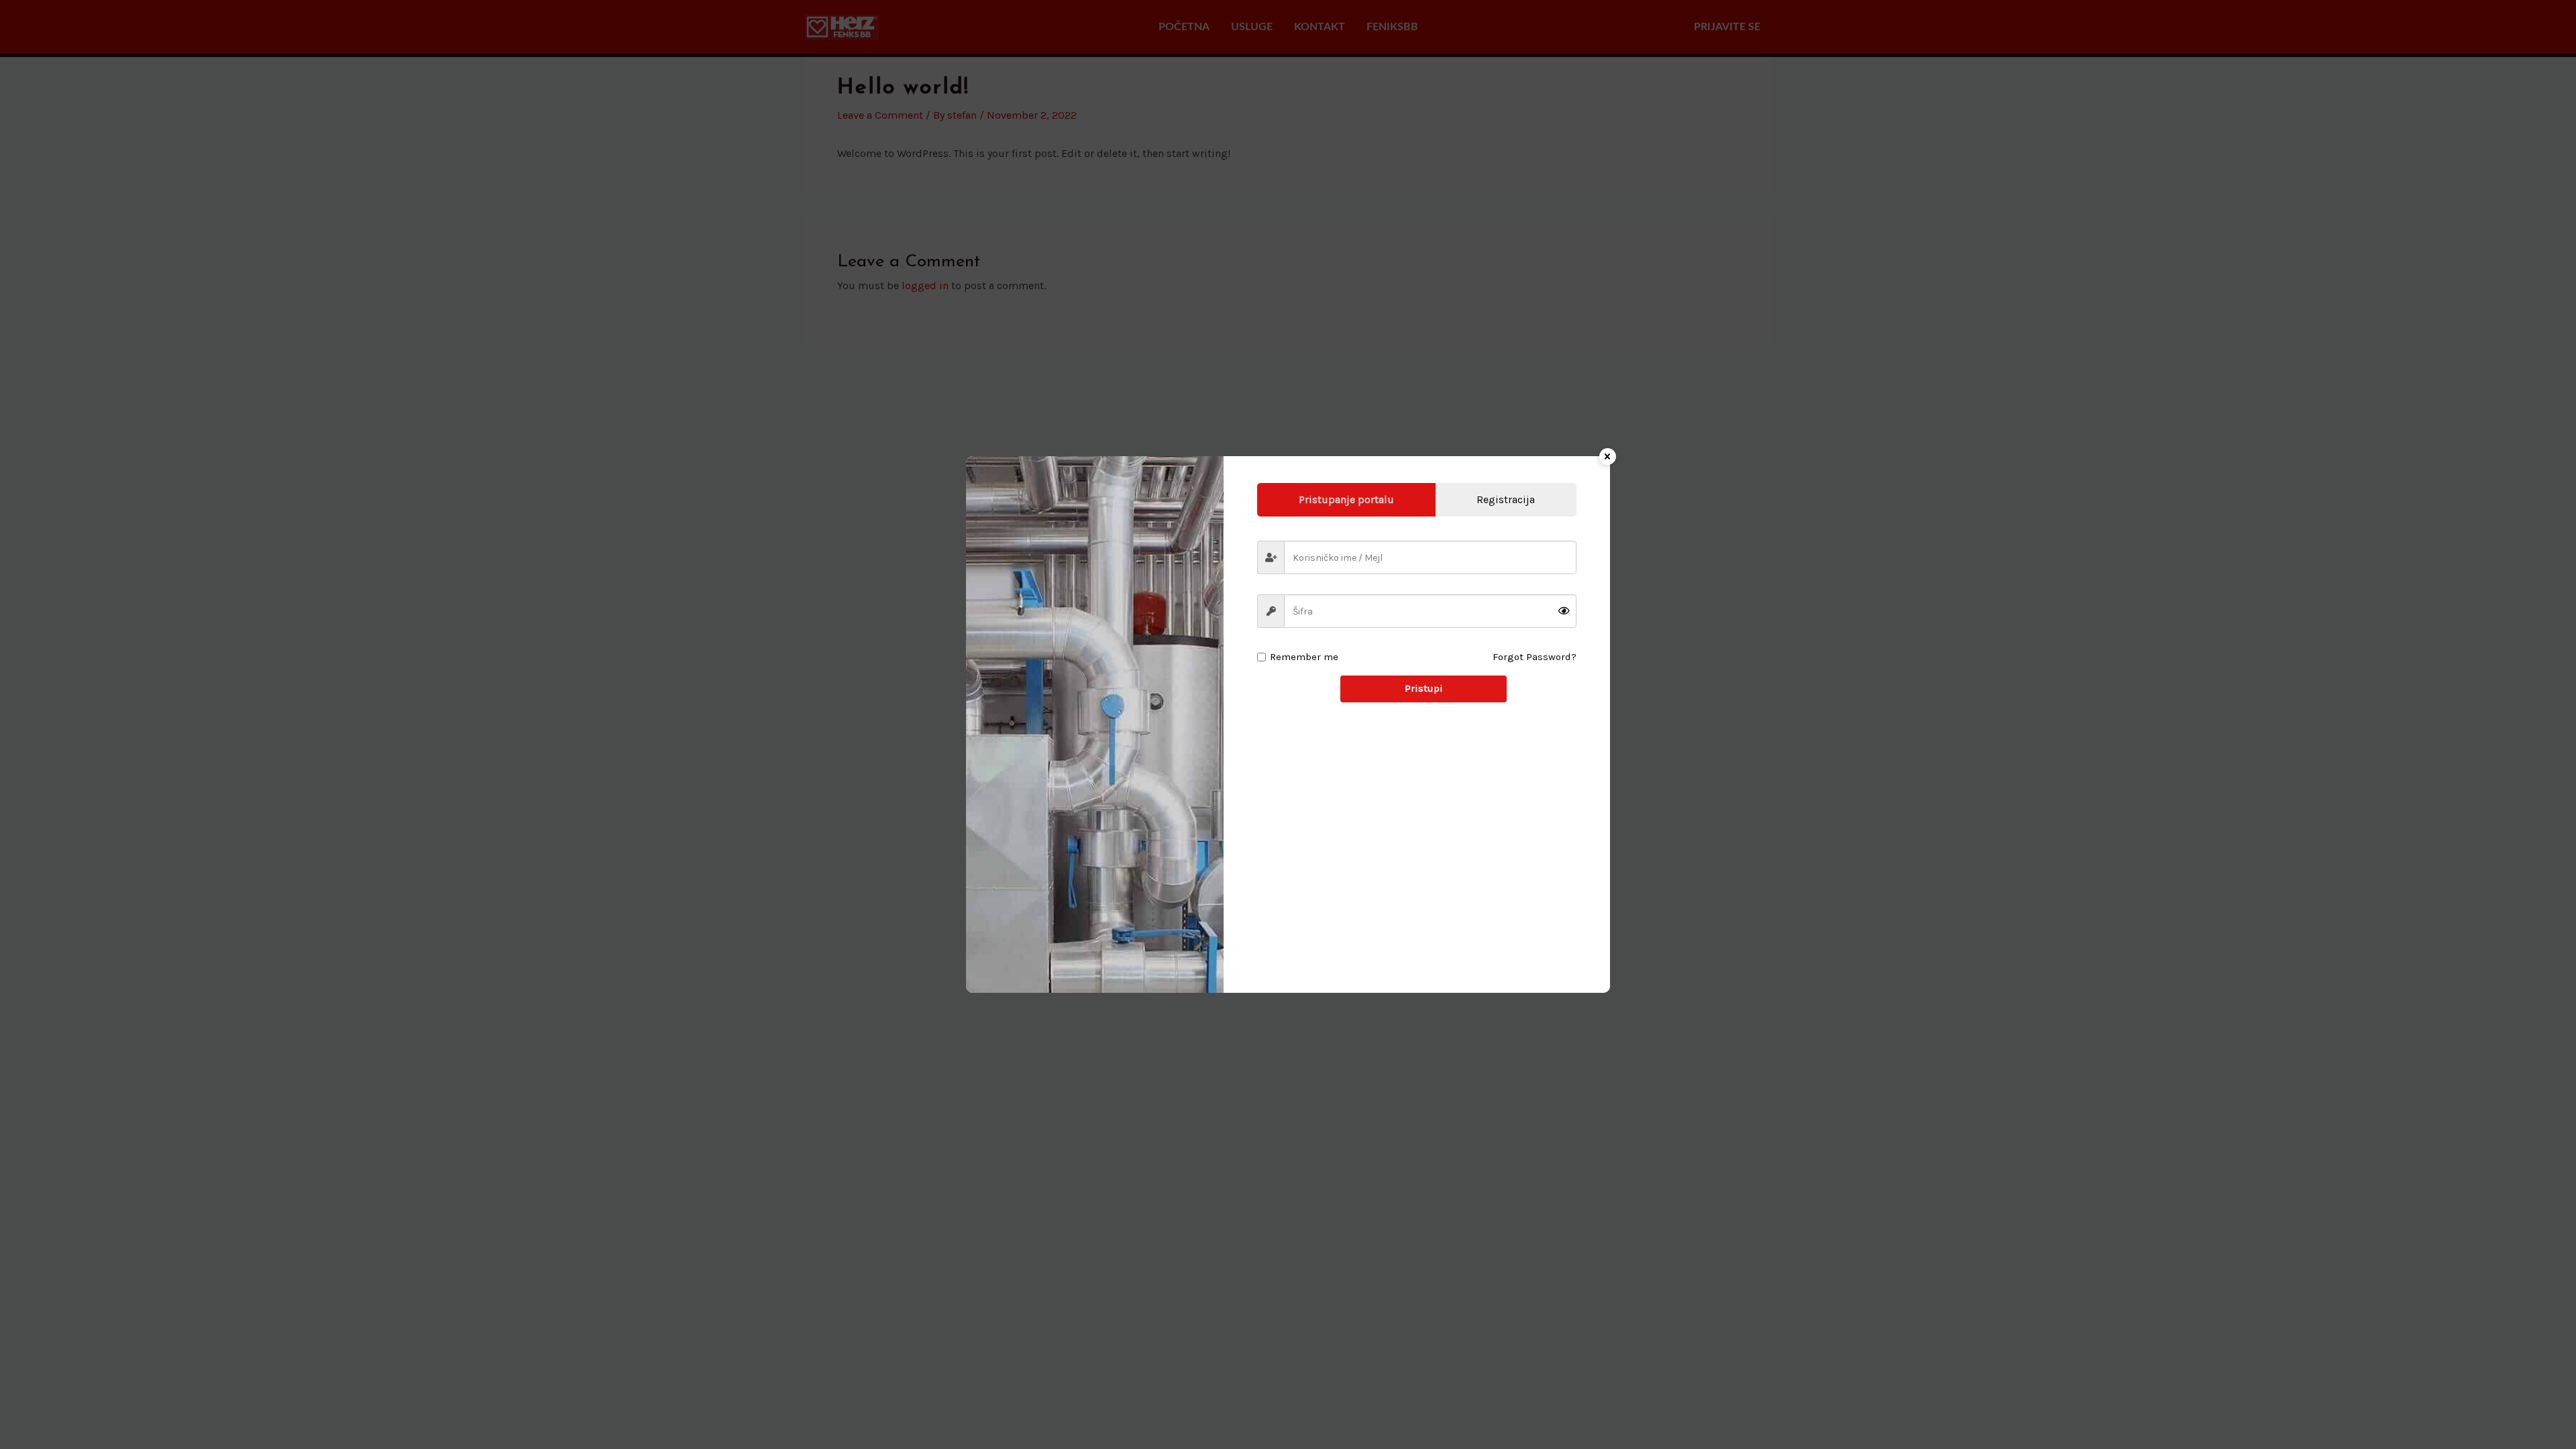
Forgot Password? (1535, 657)
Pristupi (1424, 688)
